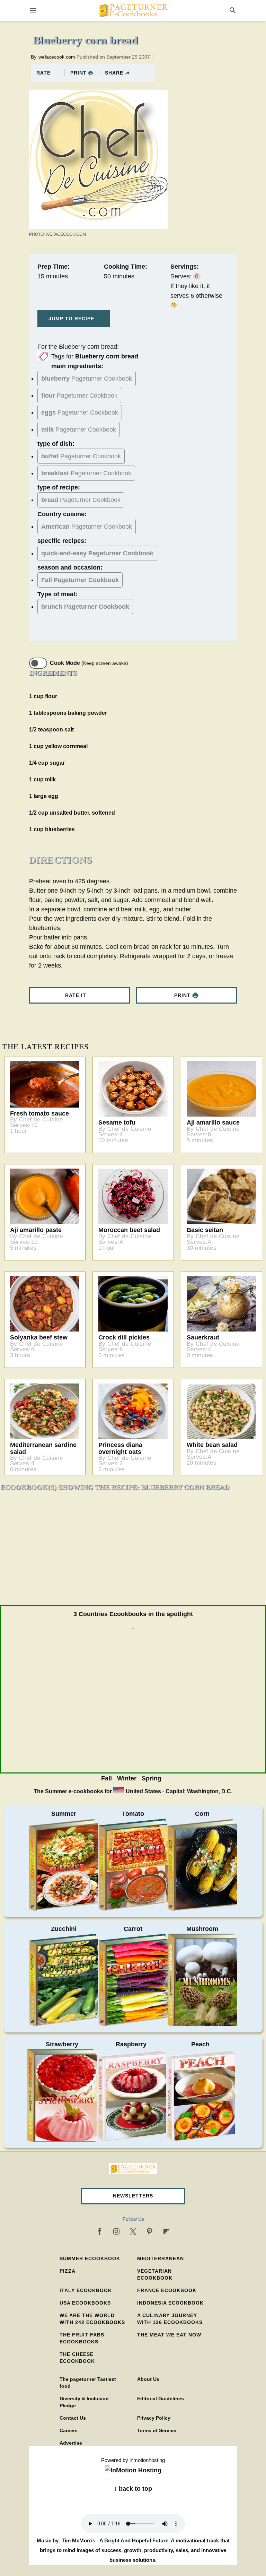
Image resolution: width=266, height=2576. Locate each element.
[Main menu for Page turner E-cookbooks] (33, 10)
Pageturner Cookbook (87, 379)
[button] (133, 2196)
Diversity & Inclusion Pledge (84, 2402)
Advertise (71, 2443)
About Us (148, 2379)
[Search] (233, 10)
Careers (69, 2430)
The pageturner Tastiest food (88, 2383)
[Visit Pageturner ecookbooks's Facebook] (100, 2231)
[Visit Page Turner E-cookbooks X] (133, 2231)
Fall (107, 1778)
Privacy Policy (154, 2418)
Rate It (76, 995)
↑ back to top (133, 2489)
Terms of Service (157, 2430)
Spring (152, 1778)
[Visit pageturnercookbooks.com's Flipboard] (166, 2231)
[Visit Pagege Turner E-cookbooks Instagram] (116, 2231)
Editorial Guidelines (161, 2399)
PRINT (78, 73)
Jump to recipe (71, 319)
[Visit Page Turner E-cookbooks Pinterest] (150, 2231)
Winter (127, 1778)
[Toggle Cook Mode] (38, 663)
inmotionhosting (147, 2460)
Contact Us (73, 2418)
